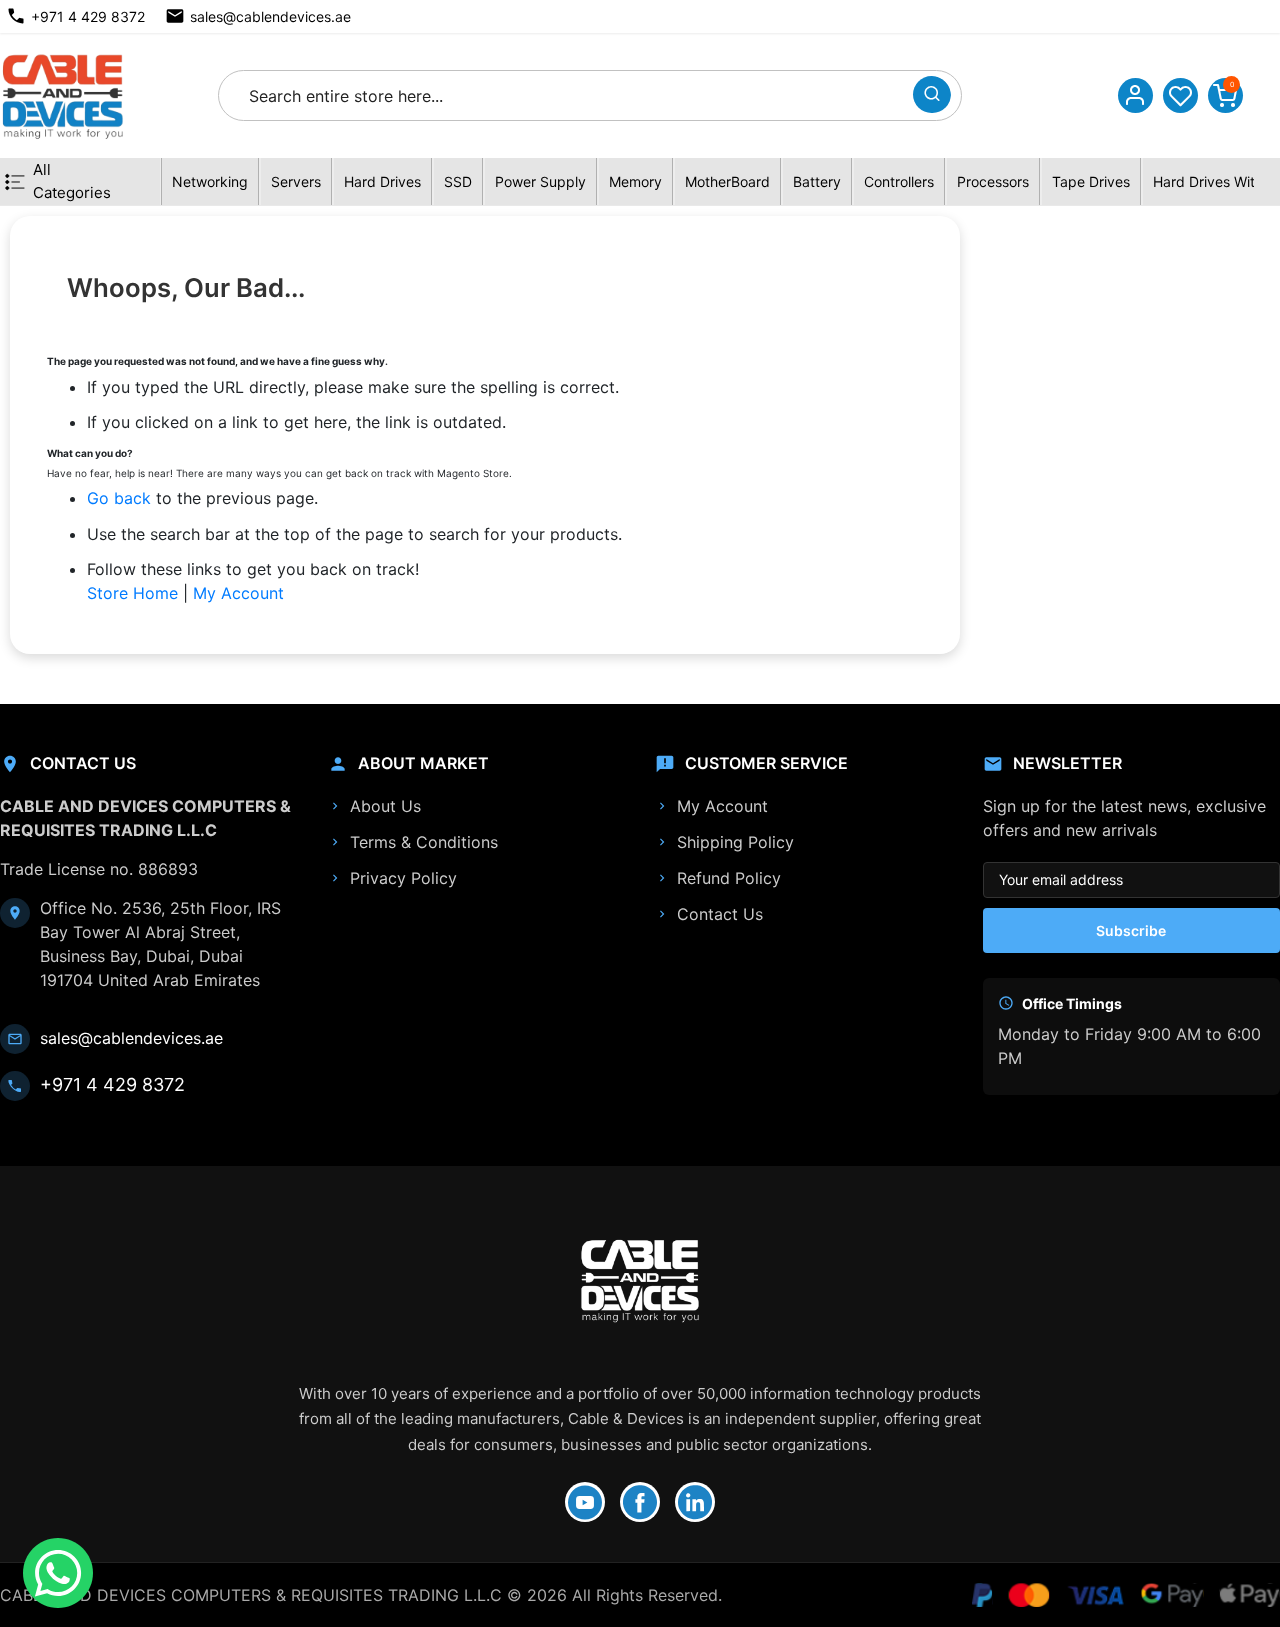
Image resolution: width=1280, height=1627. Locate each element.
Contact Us (720, 914)
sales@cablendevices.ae (270, 16)
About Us (385, 806)
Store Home (132, 593)
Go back (119, 498)
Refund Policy (729, 878)
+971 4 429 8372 (88, 16)
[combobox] (570, 95)
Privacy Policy (403, 878)
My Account (238, 593)
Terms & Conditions (424, 842)
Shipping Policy (735, 842)
